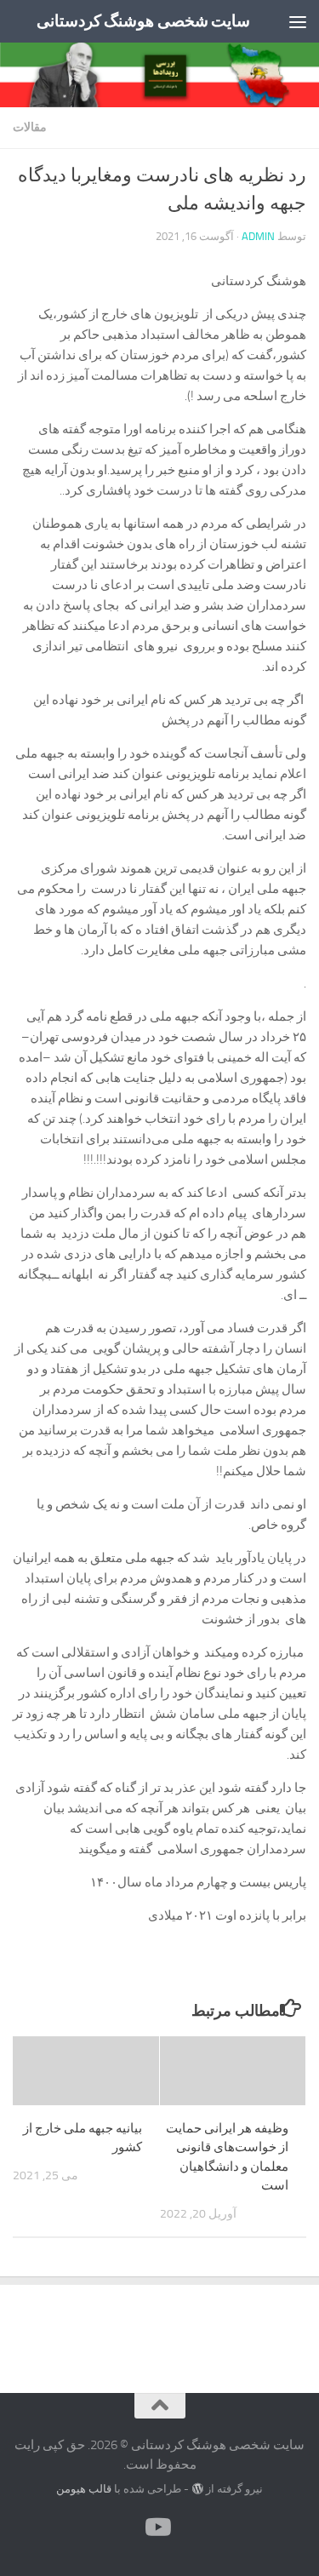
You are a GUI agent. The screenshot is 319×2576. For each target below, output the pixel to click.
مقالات (30, 127)
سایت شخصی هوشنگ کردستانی (144, 21)
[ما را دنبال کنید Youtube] (160, 2527)
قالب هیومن (84, 2489)
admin (258, 236)
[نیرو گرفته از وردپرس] (197, 2489)
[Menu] (298, 21)
